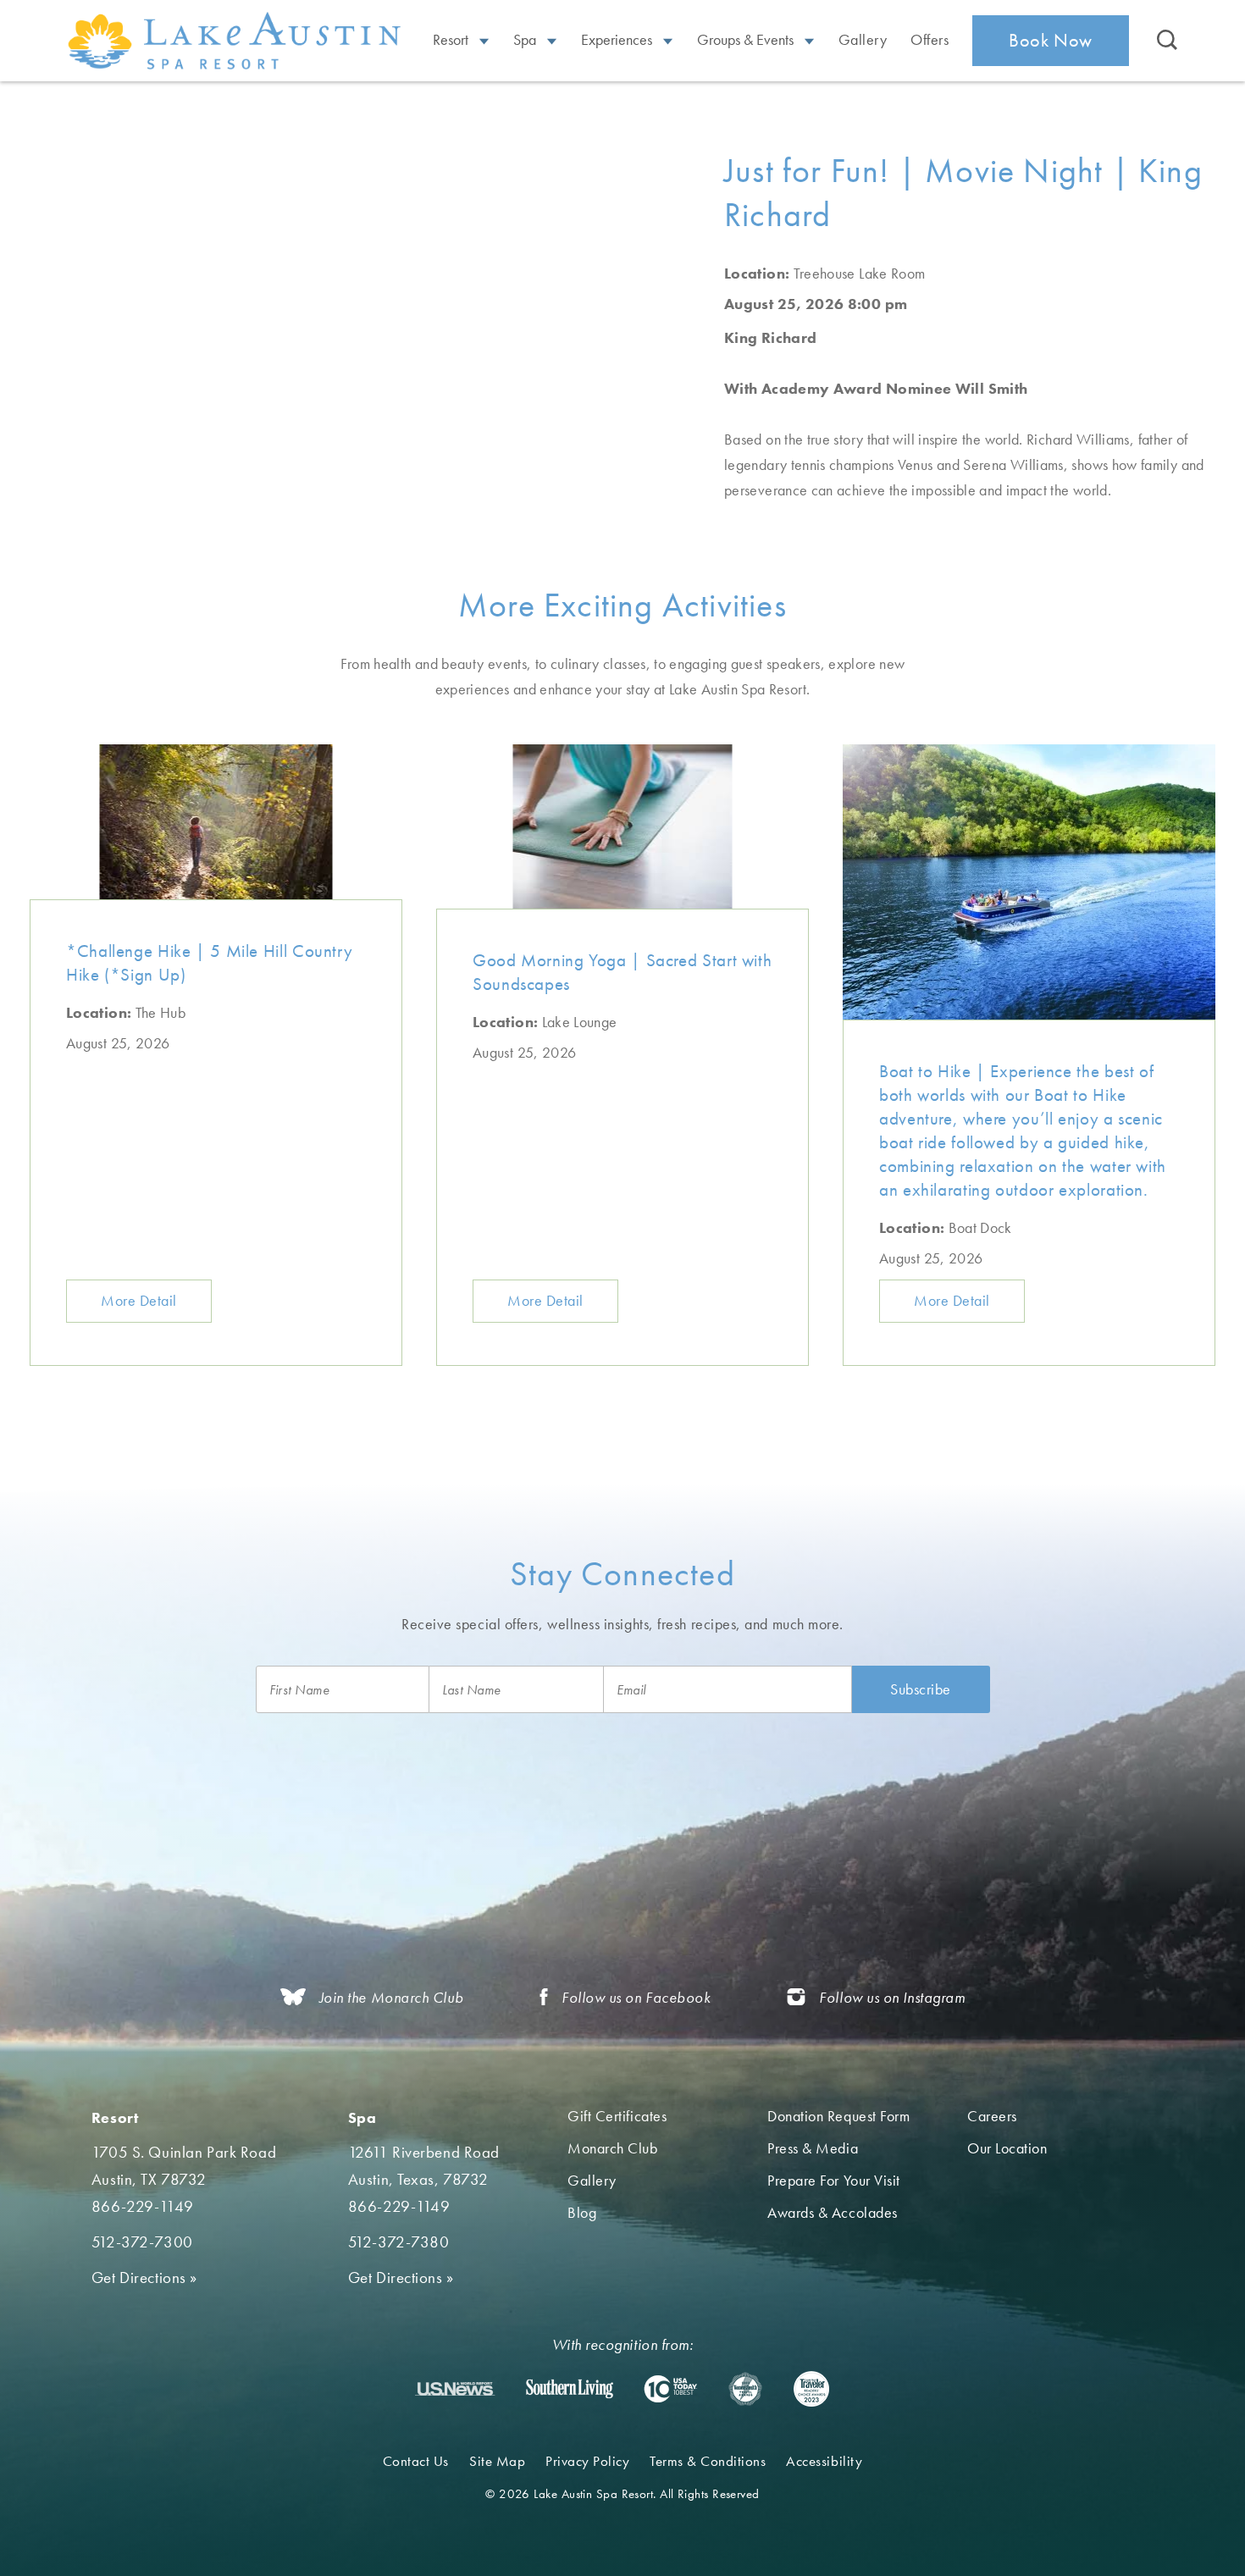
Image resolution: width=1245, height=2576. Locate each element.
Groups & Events (747, 39)
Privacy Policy (587, 2461)
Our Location (1007, 2148)
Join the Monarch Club (391, 1997)
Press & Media (813, 2148)
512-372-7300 (142, 2242)
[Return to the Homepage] (237, 40)
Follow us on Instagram (892, 1997)
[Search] (1167, 41)
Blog (582, 2212)
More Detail (139, 1300)
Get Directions (144, 2277)
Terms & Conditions (708, 2461)
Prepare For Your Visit (834, 2180)
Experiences (618, 39)
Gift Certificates (617, 2116)
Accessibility (824, 2461)
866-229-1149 (143, 2206)
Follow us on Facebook (636, 1997)
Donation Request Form (838, 2116)
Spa (526, 39)
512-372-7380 (399, 2242)
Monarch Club (612, 2148)
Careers (992, 2116)
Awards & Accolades (833, 2212)
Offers (930, 39)
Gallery (863, 39)
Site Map (497, 2461)
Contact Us (416, 2461)
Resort (452, 39)
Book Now (1051, 40)
